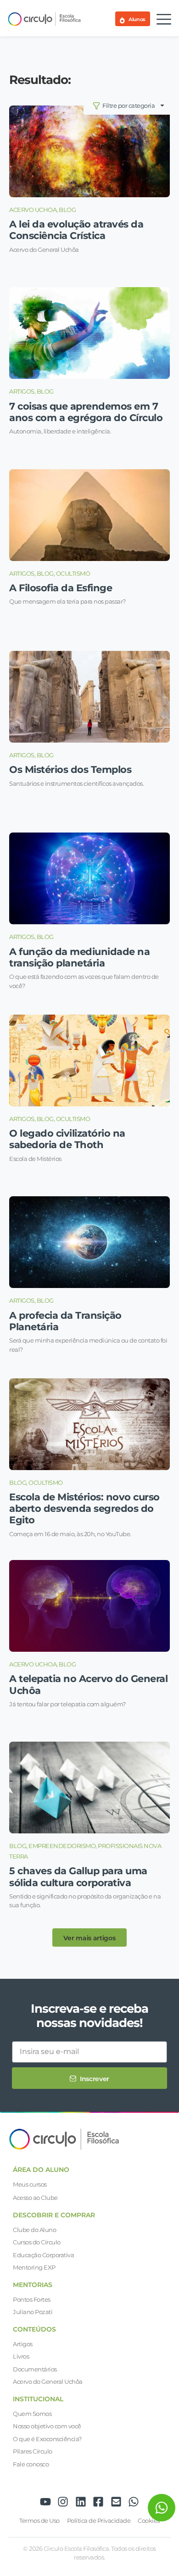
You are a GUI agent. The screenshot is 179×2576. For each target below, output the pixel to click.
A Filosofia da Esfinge (61, 588)
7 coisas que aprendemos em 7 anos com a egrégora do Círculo (86, 412)
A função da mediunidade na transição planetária (79, 957)
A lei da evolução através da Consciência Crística (76, 230)
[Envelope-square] (116, 2502)
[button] (89, 1938)
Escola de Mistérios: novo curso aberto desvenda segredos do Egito (84, 1508)
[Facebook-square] (98, 2502)
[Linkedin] (81, 2502)
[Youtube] (45, 2502)
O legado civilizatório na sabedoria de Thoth (67, 1139)
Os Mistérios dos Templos (70, 769)
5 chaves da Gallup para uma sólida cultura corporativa (78, 1876)
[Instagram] (63, 2502)
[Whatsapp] (134, 2502)
